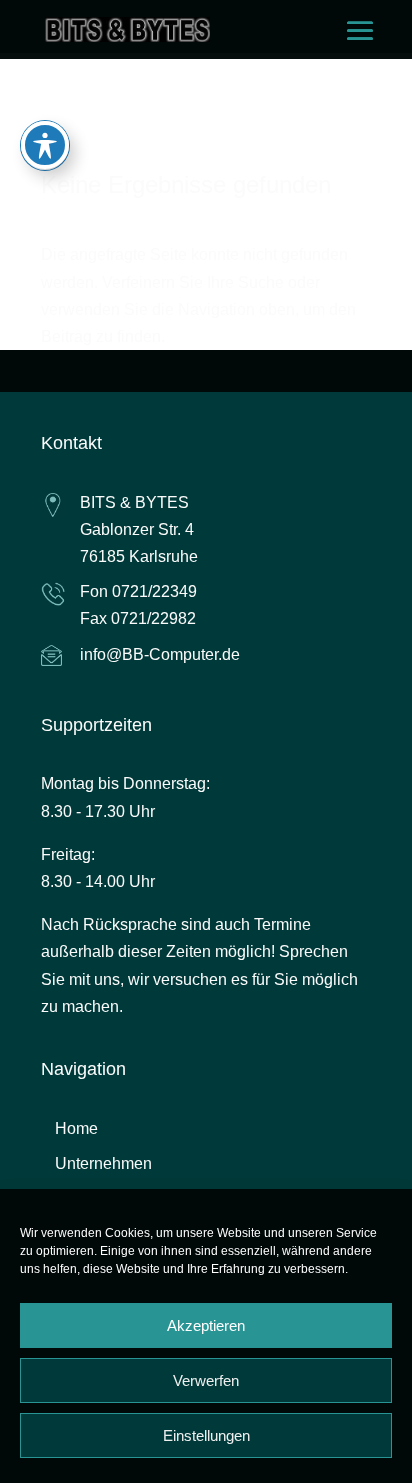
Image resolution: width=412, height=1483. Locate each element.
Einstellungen (206, 1435)
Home (76, 1128)
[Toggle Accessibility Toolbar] (45, 145)
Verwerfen (206, 1380)
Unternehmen (103, 1163)
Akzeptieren (206, 1325)
